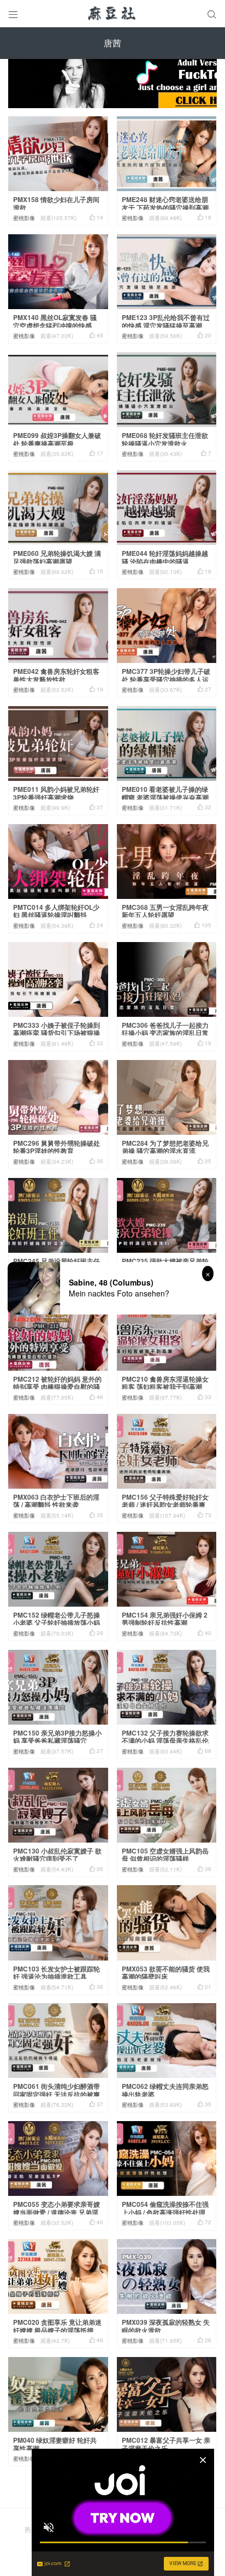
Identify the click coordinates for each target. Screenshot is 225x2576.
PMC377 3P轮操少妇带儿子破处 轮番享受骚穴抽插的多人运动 (166, 679)
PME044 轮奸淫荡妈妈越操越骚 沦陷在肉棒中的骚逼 (165, 557)
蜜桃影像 (24, 218)
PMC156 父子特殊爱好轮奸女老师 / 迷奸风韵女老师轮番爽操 (165, 1505)
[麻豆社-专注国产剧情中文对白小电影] (112, 14)
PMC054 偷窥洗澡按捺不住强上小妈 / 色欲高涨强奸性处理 (165, 2208)
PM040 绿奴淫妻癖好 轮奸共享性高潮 (55, 2444)
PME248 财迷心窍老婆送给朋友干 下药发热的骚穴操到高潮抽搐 (165, 207)
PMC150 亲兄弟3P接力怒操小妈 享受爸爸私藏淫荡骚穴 (57, 1737)
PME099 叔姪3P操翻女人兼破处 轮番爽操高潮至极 (57, 439)
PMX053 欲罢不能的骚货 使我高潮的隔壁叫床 (166, 1973)
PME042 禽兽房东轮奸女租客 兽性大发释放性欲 (56, 675)
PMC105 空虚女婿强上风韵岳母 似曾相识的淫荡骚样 (165, 1855)
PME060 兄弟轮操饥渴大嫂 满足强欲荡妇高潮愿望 (57, 557)
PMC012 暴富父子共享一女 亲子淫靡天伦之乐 (166, 2444)
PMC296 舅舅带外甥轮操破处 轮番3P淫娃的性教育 (57, 1147)
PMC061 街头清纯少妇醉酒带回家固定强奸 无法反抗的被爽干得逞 (57, 2094)
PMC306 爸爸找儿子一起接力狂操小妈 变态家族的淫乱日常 (165, 1029)
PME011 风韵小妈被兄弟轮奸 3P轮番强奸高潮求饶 (56, 793)
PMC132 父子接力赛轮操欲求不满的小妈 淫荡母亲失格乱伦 (165, 1737)
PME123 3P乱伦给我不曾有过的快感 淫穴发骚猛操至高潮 (166, 321)
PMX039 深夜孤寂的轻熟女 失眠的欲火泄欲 (166, 2326)
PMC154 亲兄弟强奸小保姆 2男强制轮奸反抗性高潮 (165, 1619)
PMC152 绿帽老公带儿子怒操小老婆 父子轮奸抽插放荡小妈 (57, 1619)
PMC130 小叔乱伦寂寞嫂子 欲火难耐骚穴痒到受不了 (57, 1855)
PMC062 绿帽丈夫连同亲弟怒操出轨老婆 (165, 2090)
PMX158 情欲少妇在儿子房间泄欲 (56, 203)
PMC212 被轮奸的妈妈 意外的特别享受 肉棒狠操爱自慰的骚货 (57, 1387)
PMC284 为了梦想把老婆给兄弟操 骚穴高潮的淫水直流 (165, 1147)
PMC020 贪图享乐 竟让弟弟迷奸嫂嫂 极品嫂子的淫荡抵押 (57, 2326)
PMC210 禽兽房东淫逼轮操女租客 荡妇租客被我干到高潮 (165, 1383)
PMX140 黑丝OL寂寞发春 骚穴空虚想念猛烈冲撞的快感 (55, 321)
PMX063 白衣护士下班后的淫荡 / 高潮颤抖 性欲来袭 (56, 1501)
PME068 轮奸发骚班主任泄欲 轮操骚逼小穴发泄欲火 (165, 439)
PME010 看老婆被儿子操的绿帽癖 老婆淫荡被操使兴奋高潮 (165, 793)
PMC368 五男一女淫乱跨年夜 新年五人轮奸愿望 (165, 911)
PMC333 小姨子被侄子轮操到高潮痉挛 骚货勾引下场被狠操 (57, 1029)
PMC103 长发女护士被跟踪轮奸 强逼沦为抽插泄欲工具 (57, 1973)
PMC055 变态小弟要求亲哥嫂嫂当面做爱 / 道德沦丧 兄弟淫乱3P (57, 2212)
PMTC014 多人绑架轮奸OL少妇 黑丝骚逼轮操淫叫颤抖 (56, 911)
